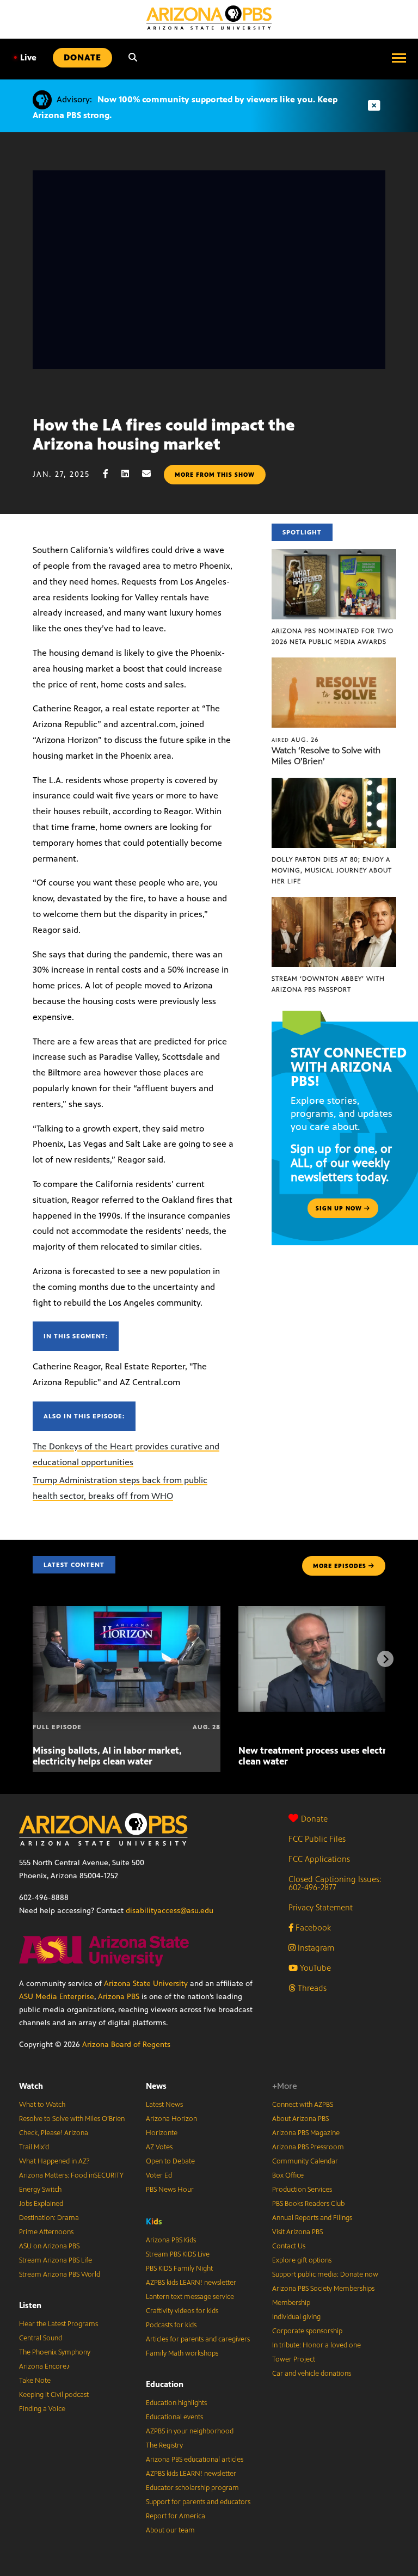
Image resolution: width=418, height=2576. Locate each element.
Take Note (35, 2381)
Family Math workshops (182, 2353)
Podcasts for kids (171, 2325)
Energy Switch (40, 2190)
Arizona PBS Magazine (306, 2133)
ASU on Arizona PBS (49, 2246)
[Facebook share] (111, 474)
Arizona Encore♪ (45, 2366)
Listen (30, 2305)
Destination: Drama (49, 2218)
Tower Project (294, 2359)
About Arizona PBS (300, 2119)
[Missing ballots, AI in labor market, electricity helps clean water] (127, 1612)
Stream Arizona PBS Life (56, 2260)
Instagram (315, 1948)
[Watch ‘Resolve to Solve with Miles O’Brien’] (334, 663)
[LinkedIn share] (131, 474)
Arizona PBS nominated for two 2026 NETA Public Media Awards (333, 636)
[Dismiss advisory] (374, 106)
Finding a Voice (42, 2409)
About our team (170, 2530)
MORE (340, 1566)
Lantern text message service (190, 2297)
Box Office (288, 2175)
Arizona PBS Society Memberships (323, 2289)
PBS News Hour (170, 2190)
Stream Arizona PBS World (60, 2274)
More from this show (215, 475)
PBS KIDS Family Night (179, 2268)
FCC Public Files (317, 1839)
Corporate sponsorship (307, 2331)
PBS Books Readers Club (308, 2204)
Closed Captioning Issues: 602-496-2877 (335, 1883)
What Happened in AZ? (54, 2161)
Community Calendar (305, 2161)
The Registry (164, 2445)
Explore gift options (302, 2260)
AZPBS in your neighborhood (190, 2431)
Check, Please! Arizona (54, 2133)
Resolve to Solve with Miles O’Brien (72, 2119)
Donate (314, 1819)
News (156, 2086)
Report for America (176, 2516)
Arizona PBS (119, 1997)
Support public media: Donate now (325, 2274)
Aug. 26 (295, 740)
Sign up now (340, 1208)
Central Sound (41, 2338)
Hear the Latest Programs (59, 2324)
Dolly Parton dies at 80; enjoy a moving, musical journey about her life (332, 870)
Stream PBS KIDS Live (178, 2254)
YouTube (314, 1968)
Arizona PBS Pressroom (308, 2147)
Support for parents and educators (198, 2502)
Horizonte (162, 2133)
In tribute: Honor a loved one (316, 2345)
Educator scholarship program (192, 2488)
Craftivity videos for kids (182, 2311)
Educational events (174, 2417)
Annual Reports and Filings (312, 2218)
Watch (31, 2086)
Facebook (312, 1928)
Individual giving (296, 2317)
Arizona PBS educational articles (195, 2460)
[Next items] (385, 1659)
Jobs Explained (41, 2204)
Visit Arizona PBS (297, 2232)
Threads (311, 1988)
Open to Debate (170, 2161)
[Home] (209, 18)
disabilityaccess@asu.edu (170, 1911)
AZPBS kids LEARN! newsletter (191, 2283)
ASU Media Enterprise (57, 1997)
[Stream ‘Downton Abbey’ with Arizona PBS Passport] (334, 903)
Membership (291, 2303)
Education (165, 2384)
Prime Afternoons (46, 2232)
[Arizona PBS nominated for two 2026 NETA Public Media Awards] (334, 555)
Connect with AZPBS (303, 2105)
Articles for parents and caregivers (198, 2339)
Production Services (302, 2190)
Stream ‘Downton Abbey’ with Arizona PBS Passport (328, 984)
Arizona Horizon (171, 2119)
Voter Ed (159, 2175)
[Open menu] (399, 58)
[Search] (133, 58)
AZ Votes (159, 2147)
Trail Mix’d (34, 2147)
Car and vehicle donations (312, 2374)
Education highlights (176, 2403)
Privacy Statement (321, 1907)
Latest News (164, 2105)
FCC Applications (319, 1859)
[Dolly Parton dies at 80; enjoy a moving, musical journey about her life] (334, 783)
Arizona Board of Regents (126, 2045)
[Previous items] (33, 1659)
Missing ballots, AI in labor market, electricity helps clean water (107, 1756)
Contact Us (289, 2246)
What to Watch (42, 2105)
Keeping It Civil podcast (54, 2395)
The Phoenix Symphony (55, 2352)
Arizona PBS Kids (171, 2240)
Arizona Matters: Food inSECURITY (71, 2175)
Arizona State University (146, 1984)
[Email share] (152, 474)
